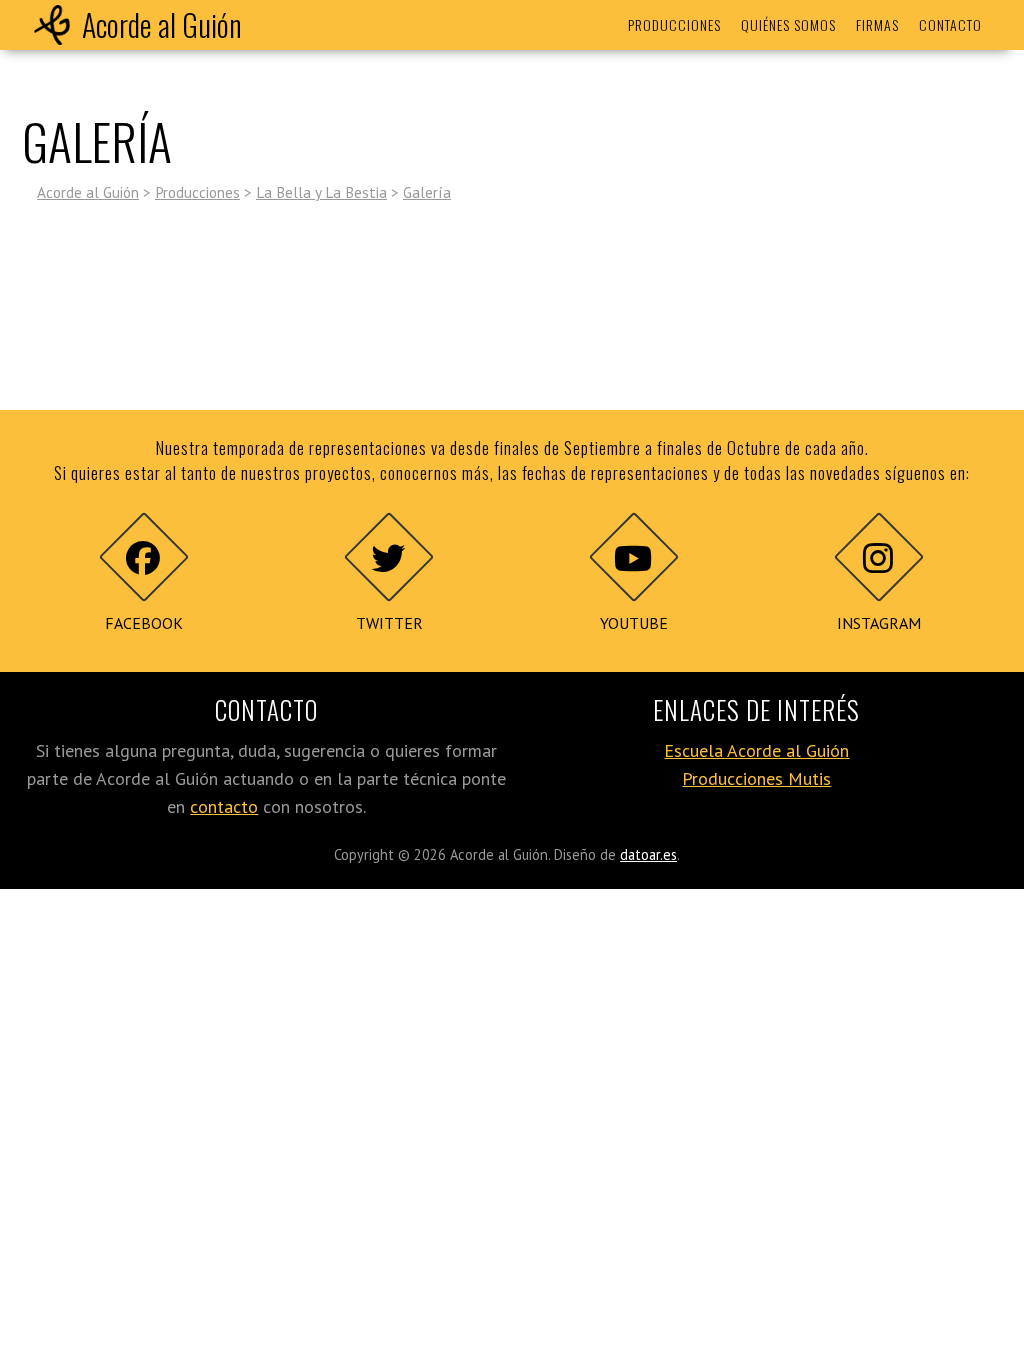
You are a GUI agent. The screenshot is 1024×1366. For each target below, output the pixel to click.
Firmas (877, 24)
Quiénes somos (788, 24)
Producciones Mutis (756, 778)
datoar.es (648, 854)
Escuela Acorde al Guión (756, 750)
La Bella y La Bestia (321, 192)
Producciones (674, 24)
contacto (224, 806)
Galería (427, 192)
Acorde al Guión (162, 24)
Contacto (950, 24)
